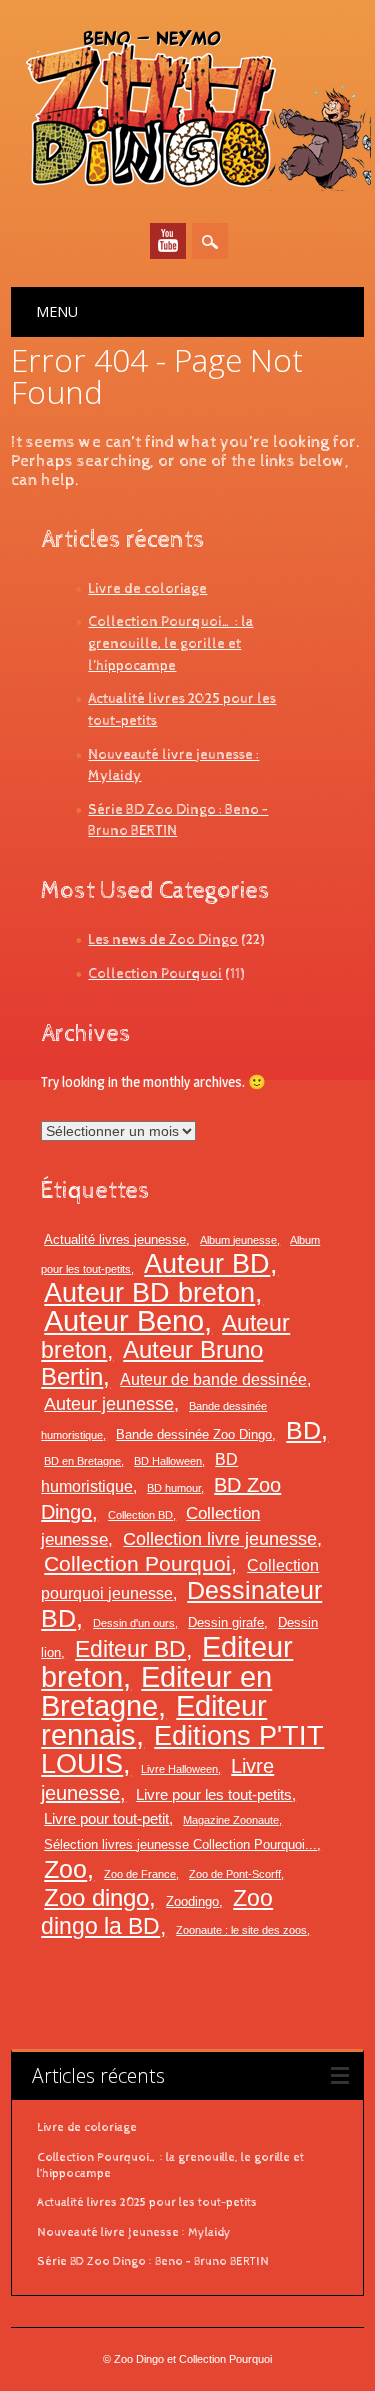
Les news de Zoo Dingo (163, 939)
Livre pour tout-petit (106, 1819)
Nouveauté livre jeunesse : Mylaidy (134, 2233)
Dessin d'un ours (134, 1623)
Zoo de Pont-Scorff (235, 1874)
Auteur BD (207, 1264)
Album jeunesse (238, 1240)
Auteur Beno (124, 1321)
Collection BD (140, 1515)
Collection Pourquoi (155, 973)
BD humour (174, 1488)
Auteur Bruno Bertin (152, 1363)
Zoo (65, 1869)
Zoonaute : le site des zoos (241, 1930)
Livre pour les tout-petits (214, 1795)
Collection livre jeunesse (220, 1539)
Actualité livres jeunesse (115, 1239)
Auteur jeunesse (109, 1404)
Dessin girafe (226, 1622)
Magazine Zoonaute (231, 1820)
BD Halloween (168, 1461)
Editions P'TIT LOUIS (182, 1749)
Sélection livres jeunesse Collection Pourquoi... (180, 1844)
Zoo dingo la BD (157, 1912)
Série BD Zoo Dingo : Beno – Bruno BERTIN (153, 2262)
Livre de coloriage (147, 588)
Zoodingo (192, 1901)
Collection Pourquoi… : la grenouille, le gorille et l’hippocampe (170, 643)
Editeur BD (130, 1649)
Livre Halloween (179, 1769)
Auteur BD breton (149, 1292)
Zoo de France (140, 1874)
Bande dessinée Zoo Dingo (194, 1434)
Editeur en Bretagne (156, 1691)
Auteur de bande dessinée (213, 1379)
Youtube (168, 241)
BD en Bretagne (82, 1461)
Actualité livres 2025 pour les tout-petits (147, 2203)
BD (303, 1430)
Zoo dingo (96, 1897)
